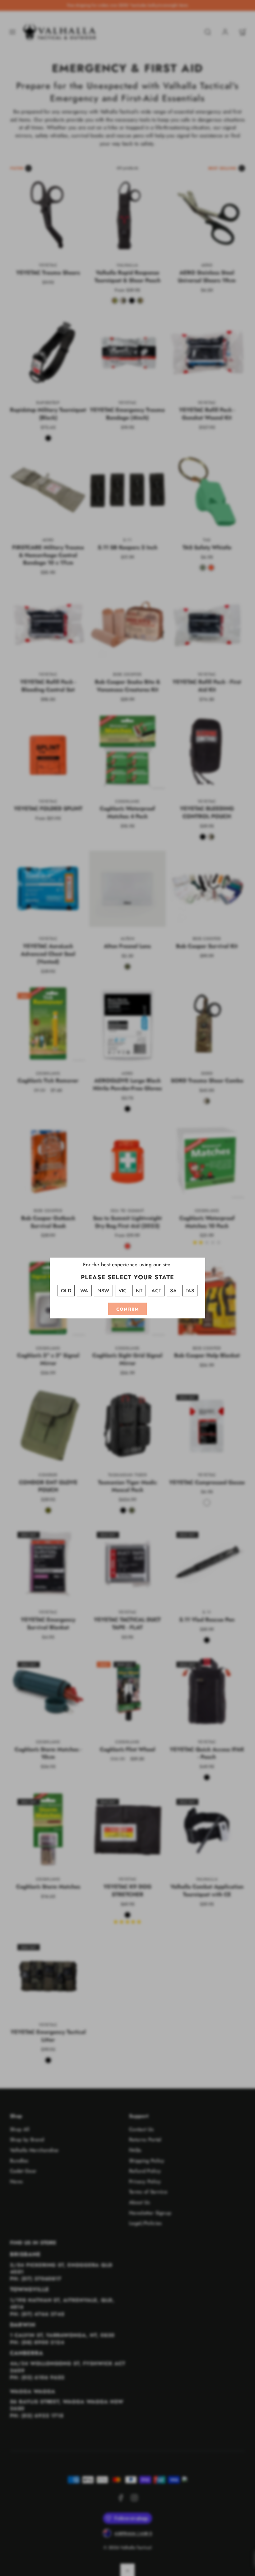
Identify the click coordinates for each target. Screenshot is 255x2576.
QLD (66, 1291)
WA (84, 1291)
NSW (103, 1291)
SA (173, 1291)
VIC (123, 1291)
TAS (190, 1291)
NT (139, 1291)
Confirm (127, 1309)
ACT (156, 1291)
